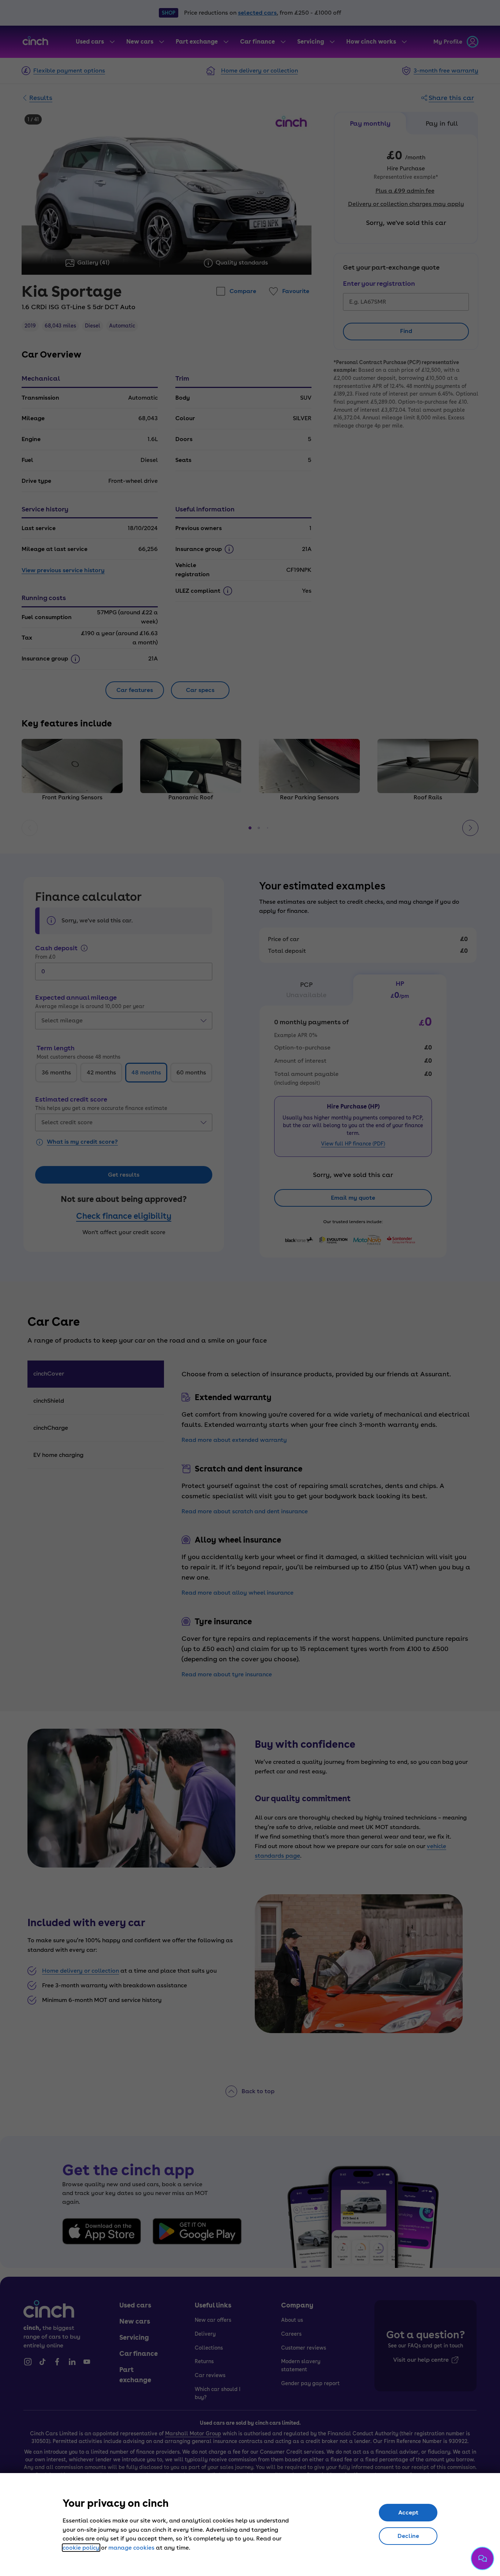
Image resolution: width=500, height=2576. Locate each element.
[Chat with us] (482, 2558)
